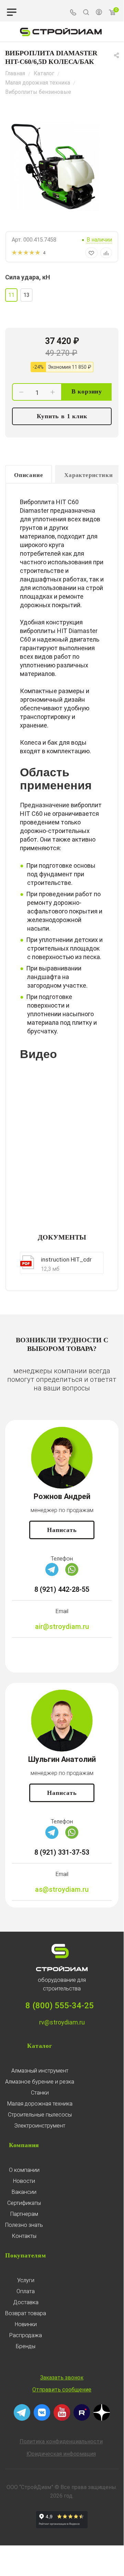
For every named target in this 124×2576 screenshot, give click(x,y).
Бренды (26, 2346)
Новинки (26, 2324)
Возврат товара (26, 2313)
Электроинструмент (40, 2126)
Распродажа (26, 2335)
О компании (24, 2170)
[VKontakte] (42, 2419)
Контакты (24, 2236)
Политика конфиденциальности (61, 2441)
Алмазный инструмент (40, 2071)
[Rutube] (82, 2419)
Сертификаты (24, 2203)
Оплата (26, 2291)
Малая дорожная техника (40, 2104)
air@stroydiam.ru (62, 1626)
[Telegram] (52, 1574)
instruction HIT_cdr (66, 1259)
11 (11, 295)
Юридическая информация (61, 2454)
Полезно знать (24, 2225)
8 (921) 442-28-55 (62, 1589)
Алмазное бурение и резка (40, 2082)
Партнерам (24, 2214)
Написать (62, 1530)
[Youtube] (62, 2419)
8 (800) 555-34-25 (60, 2006)
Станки (40, 2093)
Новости (24, 2181)
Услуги (26, 2280)
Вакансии (24, 2192)
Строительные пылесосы (40, 2115)
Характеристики (88, 475)
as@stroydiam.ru (62, 1889)
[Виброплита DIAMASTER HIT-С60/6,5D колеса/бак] (55, 166)
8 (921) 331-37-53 (62, 1852)
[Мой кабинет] (99, 13)
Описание (29, 475)
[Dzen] (102, 2419)
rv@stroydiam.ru (62, 2022)
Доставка (26, 2302)
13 (26, 295)
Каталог (40, 2046)
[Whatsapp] (72, 1574)
